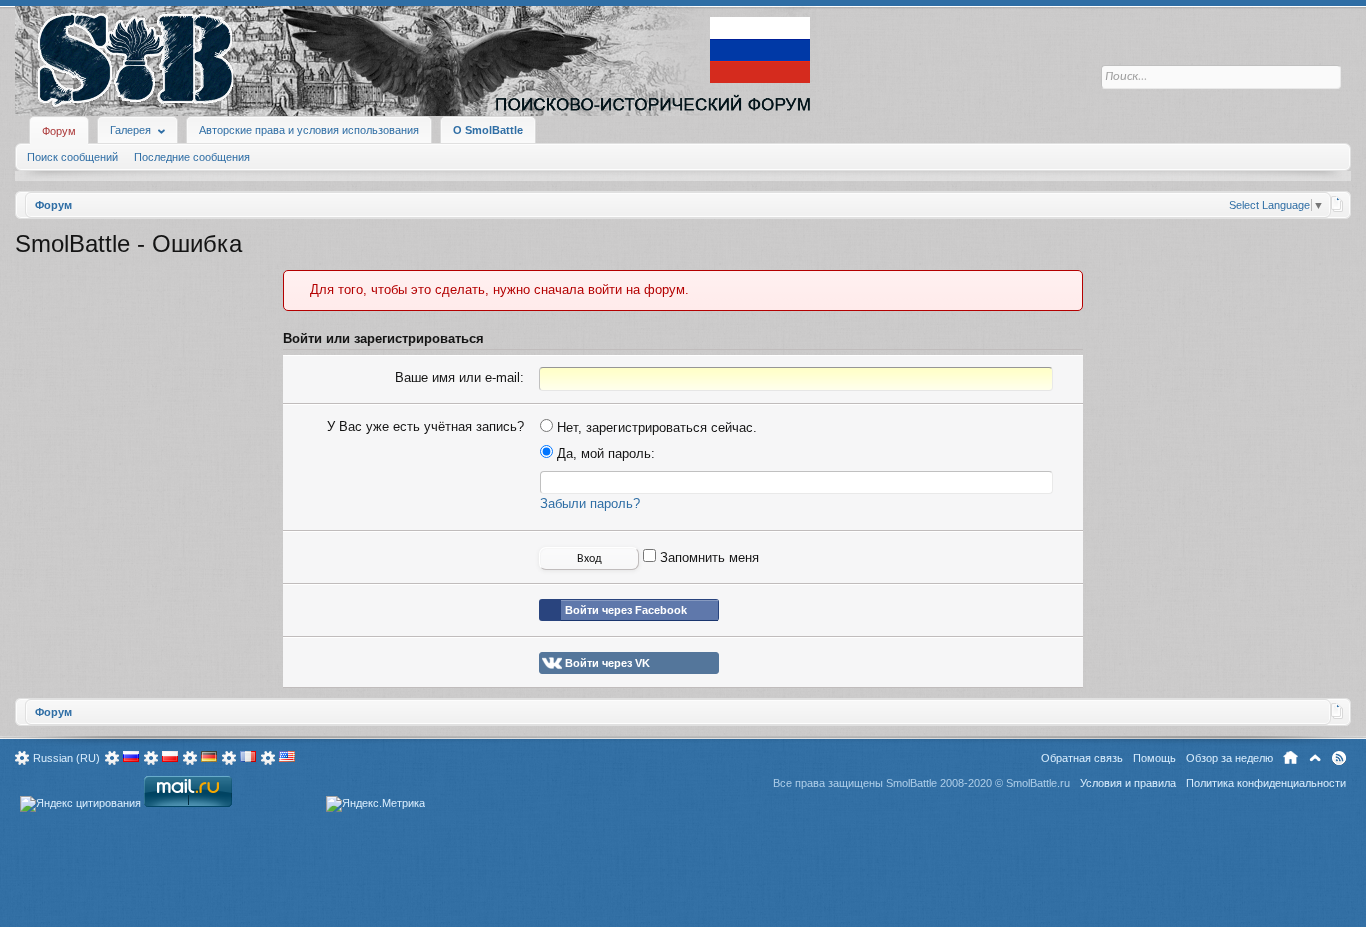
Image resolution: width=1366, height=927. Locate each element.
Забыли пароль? (590, 503)
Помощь (1154, 758)
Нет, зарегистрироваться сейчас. (655, 427)
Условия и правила (1128, 783)
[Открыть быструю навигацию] (1337, 204)
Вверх (1315, 758)
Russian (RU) (66, 758)
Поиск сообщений (72, 157)
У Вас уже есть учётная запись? (425, 426)
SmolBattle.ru (1038, 783)
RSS (1339, 758)
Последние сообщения (192, 157)
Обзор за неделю (1229, 758)
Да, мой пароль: (604, 453)
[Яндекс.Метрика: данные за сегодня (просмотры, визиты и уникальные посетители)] (375, 804)
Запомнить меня (707, 557)
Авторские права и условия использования (309, 130)
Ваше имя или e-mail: (459, 377)
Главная (1290, 758)
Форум (59, 131)
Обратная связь (1082, 758)
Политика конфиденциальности (1266, 783)
